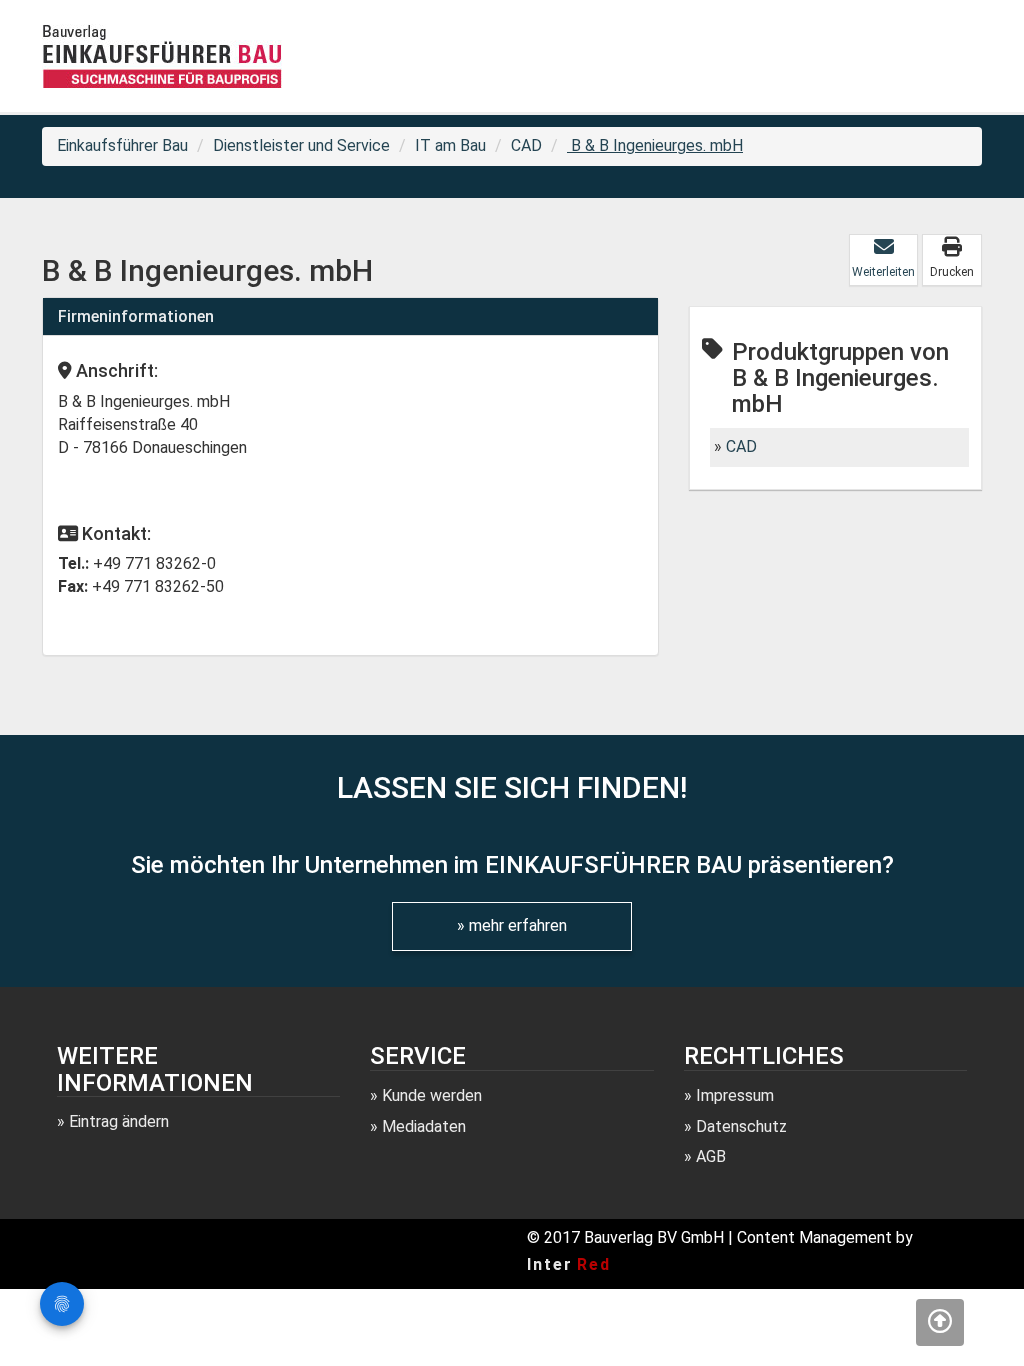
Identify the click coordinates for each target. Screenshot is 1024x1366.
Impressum (735, 1095)
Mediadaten (424, 1126)
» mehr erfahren (512, 925)
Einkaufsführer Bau (122, 145)
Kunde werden (432, 1095)
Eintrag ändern (119, 1121)
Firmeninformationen (136, 316)
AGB (711, 1156)
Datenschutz (741, 1126)
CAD (526, 145)
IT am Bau (450, 145)
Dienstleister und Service (301, 145)
